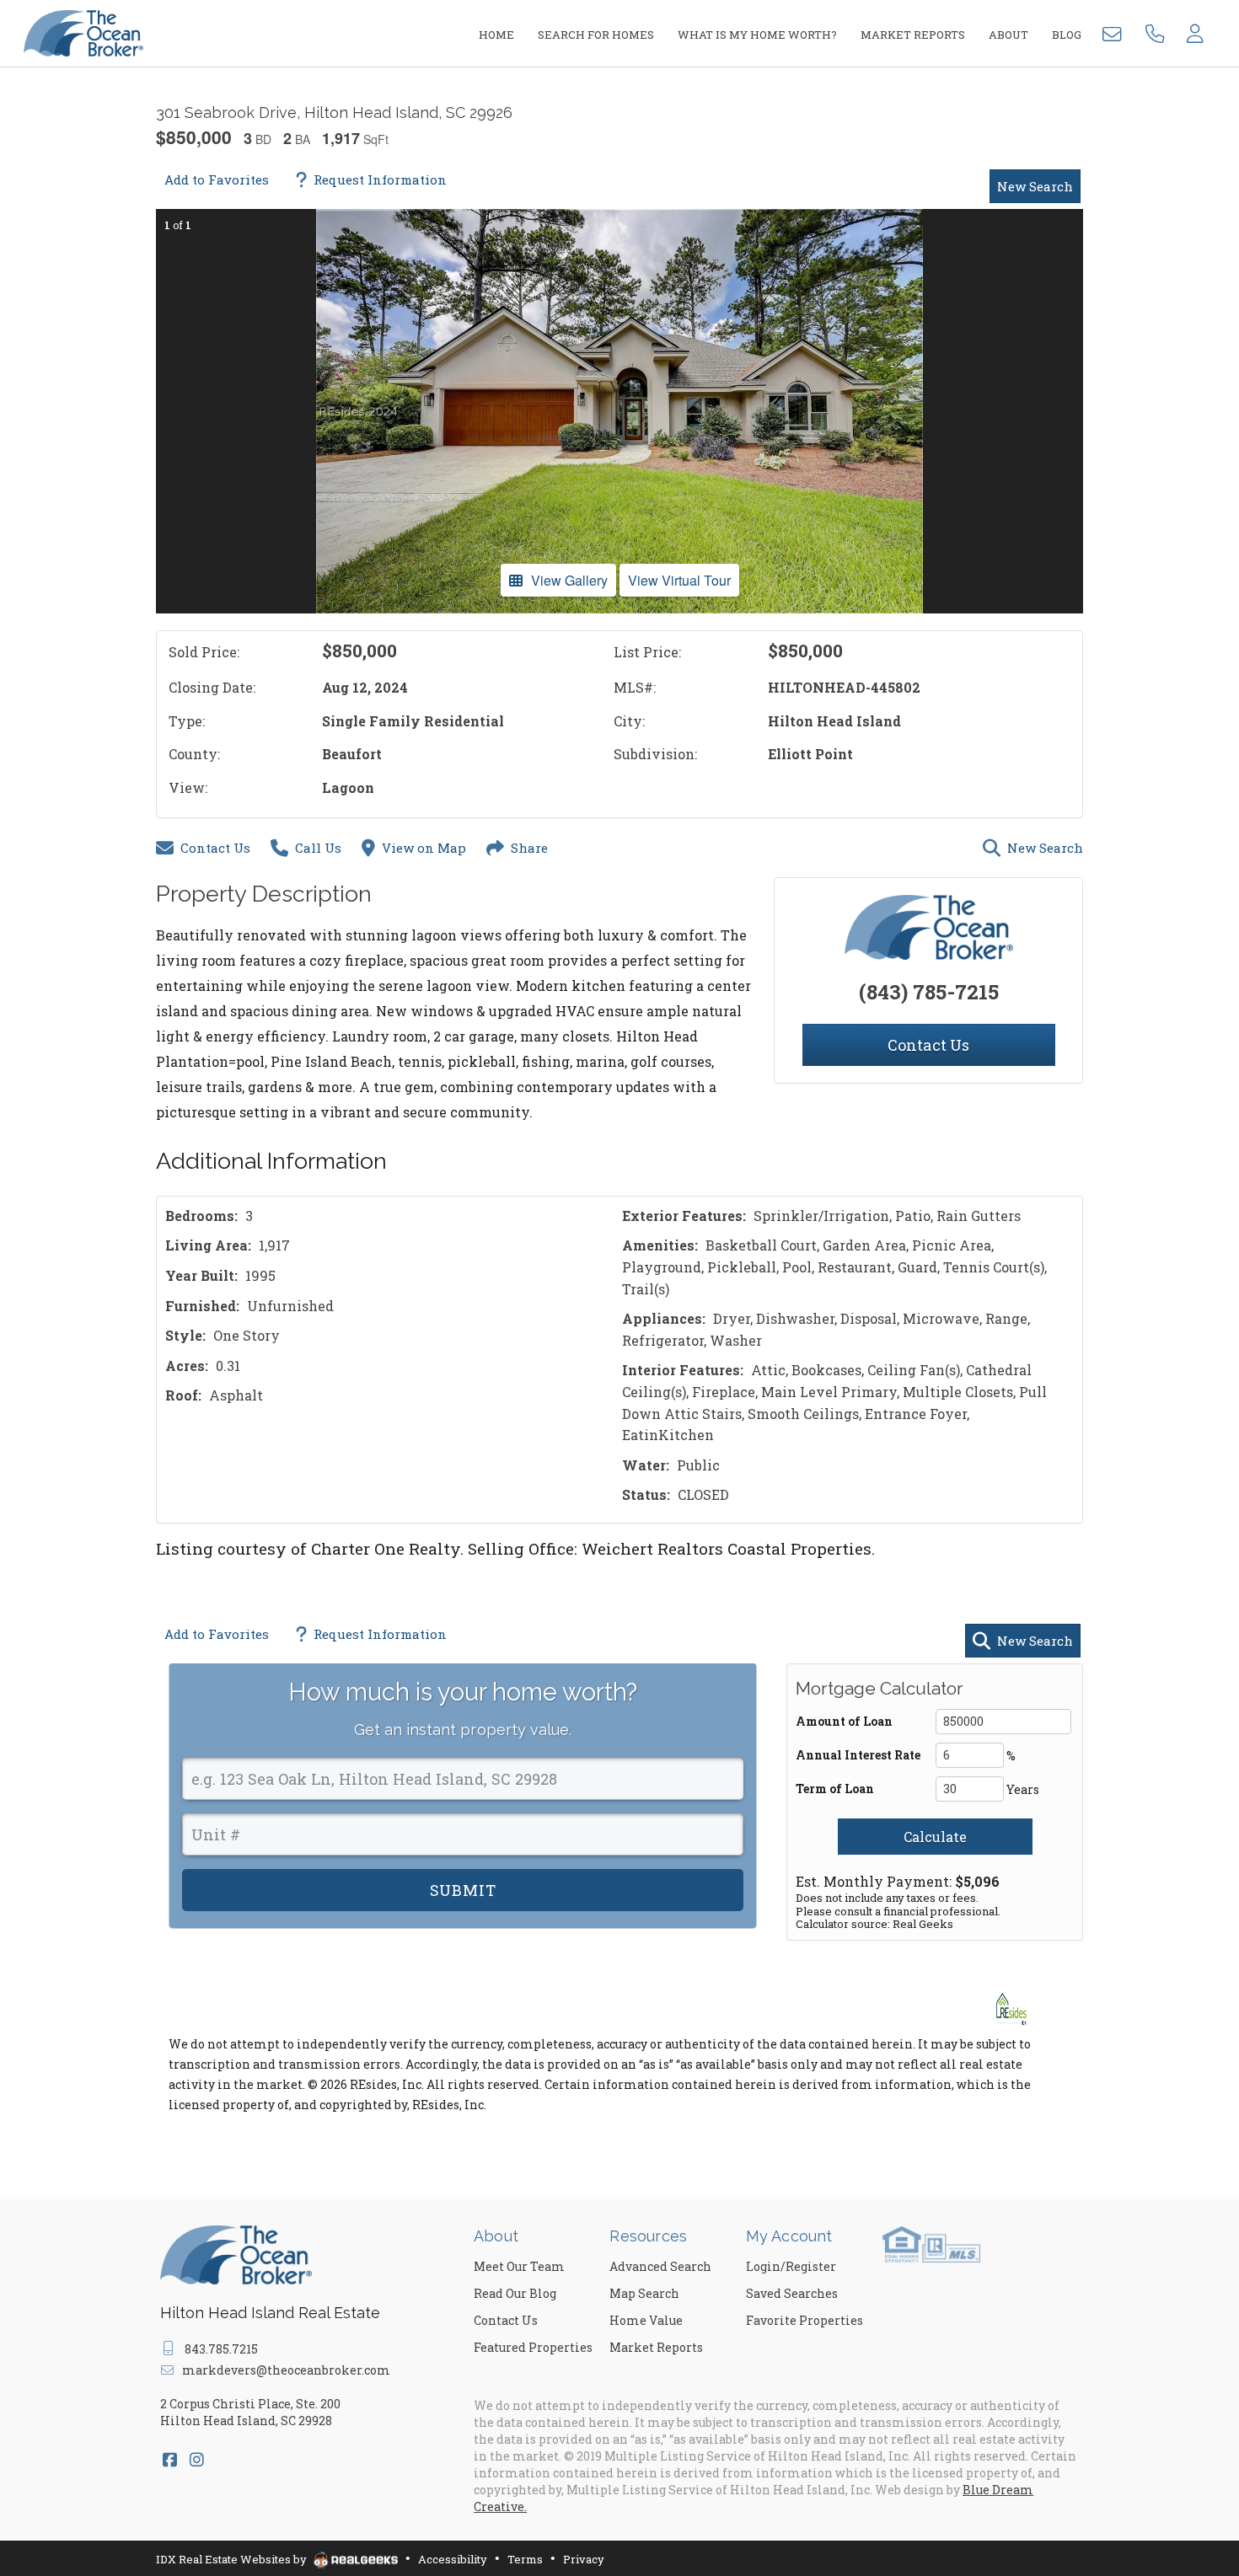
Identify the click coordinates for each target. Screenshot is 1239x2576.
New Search (1035, 186)
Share (529, 848)
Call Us (318, 848)
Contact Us (215, 848)
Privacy (584, 2559)
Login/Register (791, 2266)
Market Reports (656, 2347)
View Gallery (569, 580)
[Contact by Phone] (1155, 32)
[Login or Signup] (1195, 32)
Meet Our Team (519, 2266)
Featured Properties (533, 2347)
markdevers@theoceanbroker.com (286, 2370)
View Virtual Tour (679, 580)
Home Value (646, 2320)
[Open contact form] (1115, 32)
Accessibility (453, 2559)
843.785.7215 (221, 2349)
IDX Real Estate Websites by (233, 2559)
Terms (525, 2559)
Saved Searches (792, 2293)
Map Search (644, 2293)
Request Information (380, 179)
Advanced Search (660, 2266)
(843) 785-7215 (929, 992)
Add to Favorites (217, 179)
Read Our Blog (515, 2293)
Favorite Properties (805, 2320)
